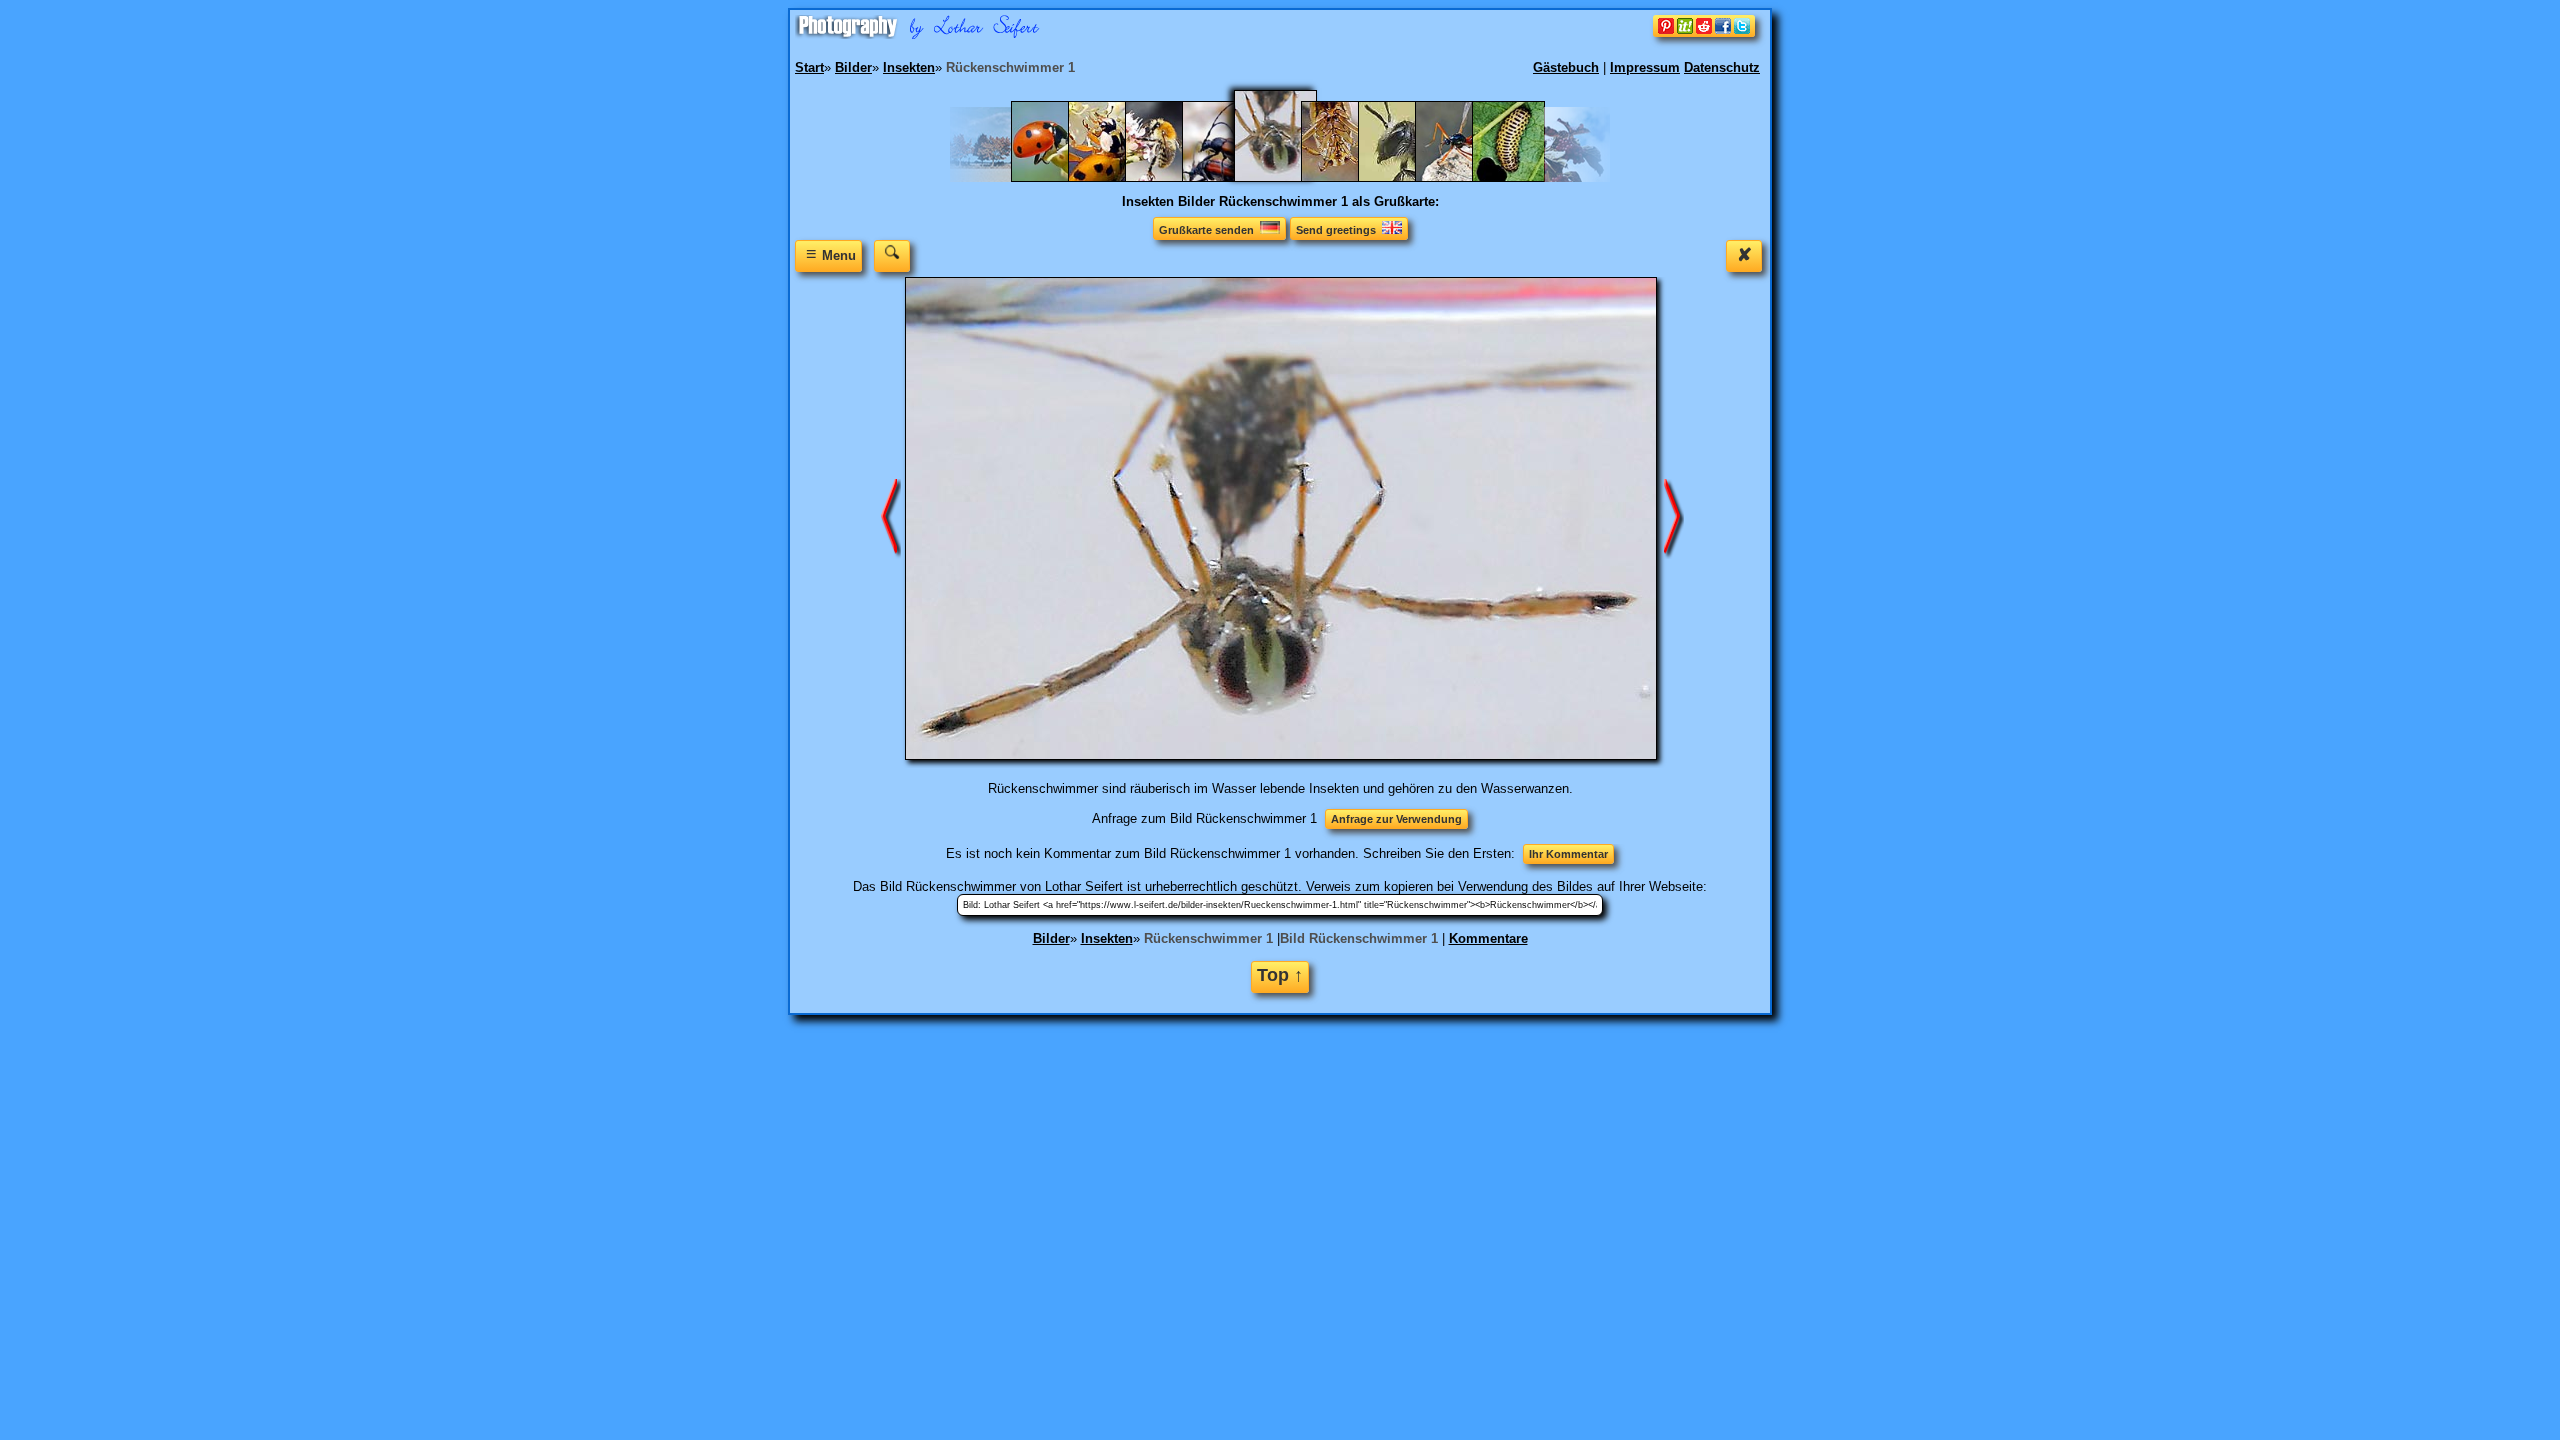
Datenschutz (1722, 67)
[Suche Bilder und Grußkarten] (892, 255)
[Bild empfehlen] (1704, 32)
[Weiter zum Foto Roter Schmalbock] (891, 517)
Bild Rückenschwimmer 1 (1359, 938)
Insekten (1107, 938)
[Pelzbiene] (1171, 177)
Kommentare (1488, 938)
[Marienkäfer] (1114, 177)
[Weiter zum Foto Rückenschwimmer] (1674, 517)
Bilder (1051, 938)
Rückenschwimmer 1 (1208, 938)
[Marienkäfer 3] (1057, 177)
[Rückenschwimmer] (1347, 177)
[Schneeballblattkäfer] (1518, 177)
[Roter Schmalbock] (1228, 177)
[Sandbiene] (1404, 177)
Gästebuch (1566, 67)
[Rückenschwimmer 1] (1288, 177)
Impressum (1645, 67)
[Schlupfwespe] (1461, 177)
